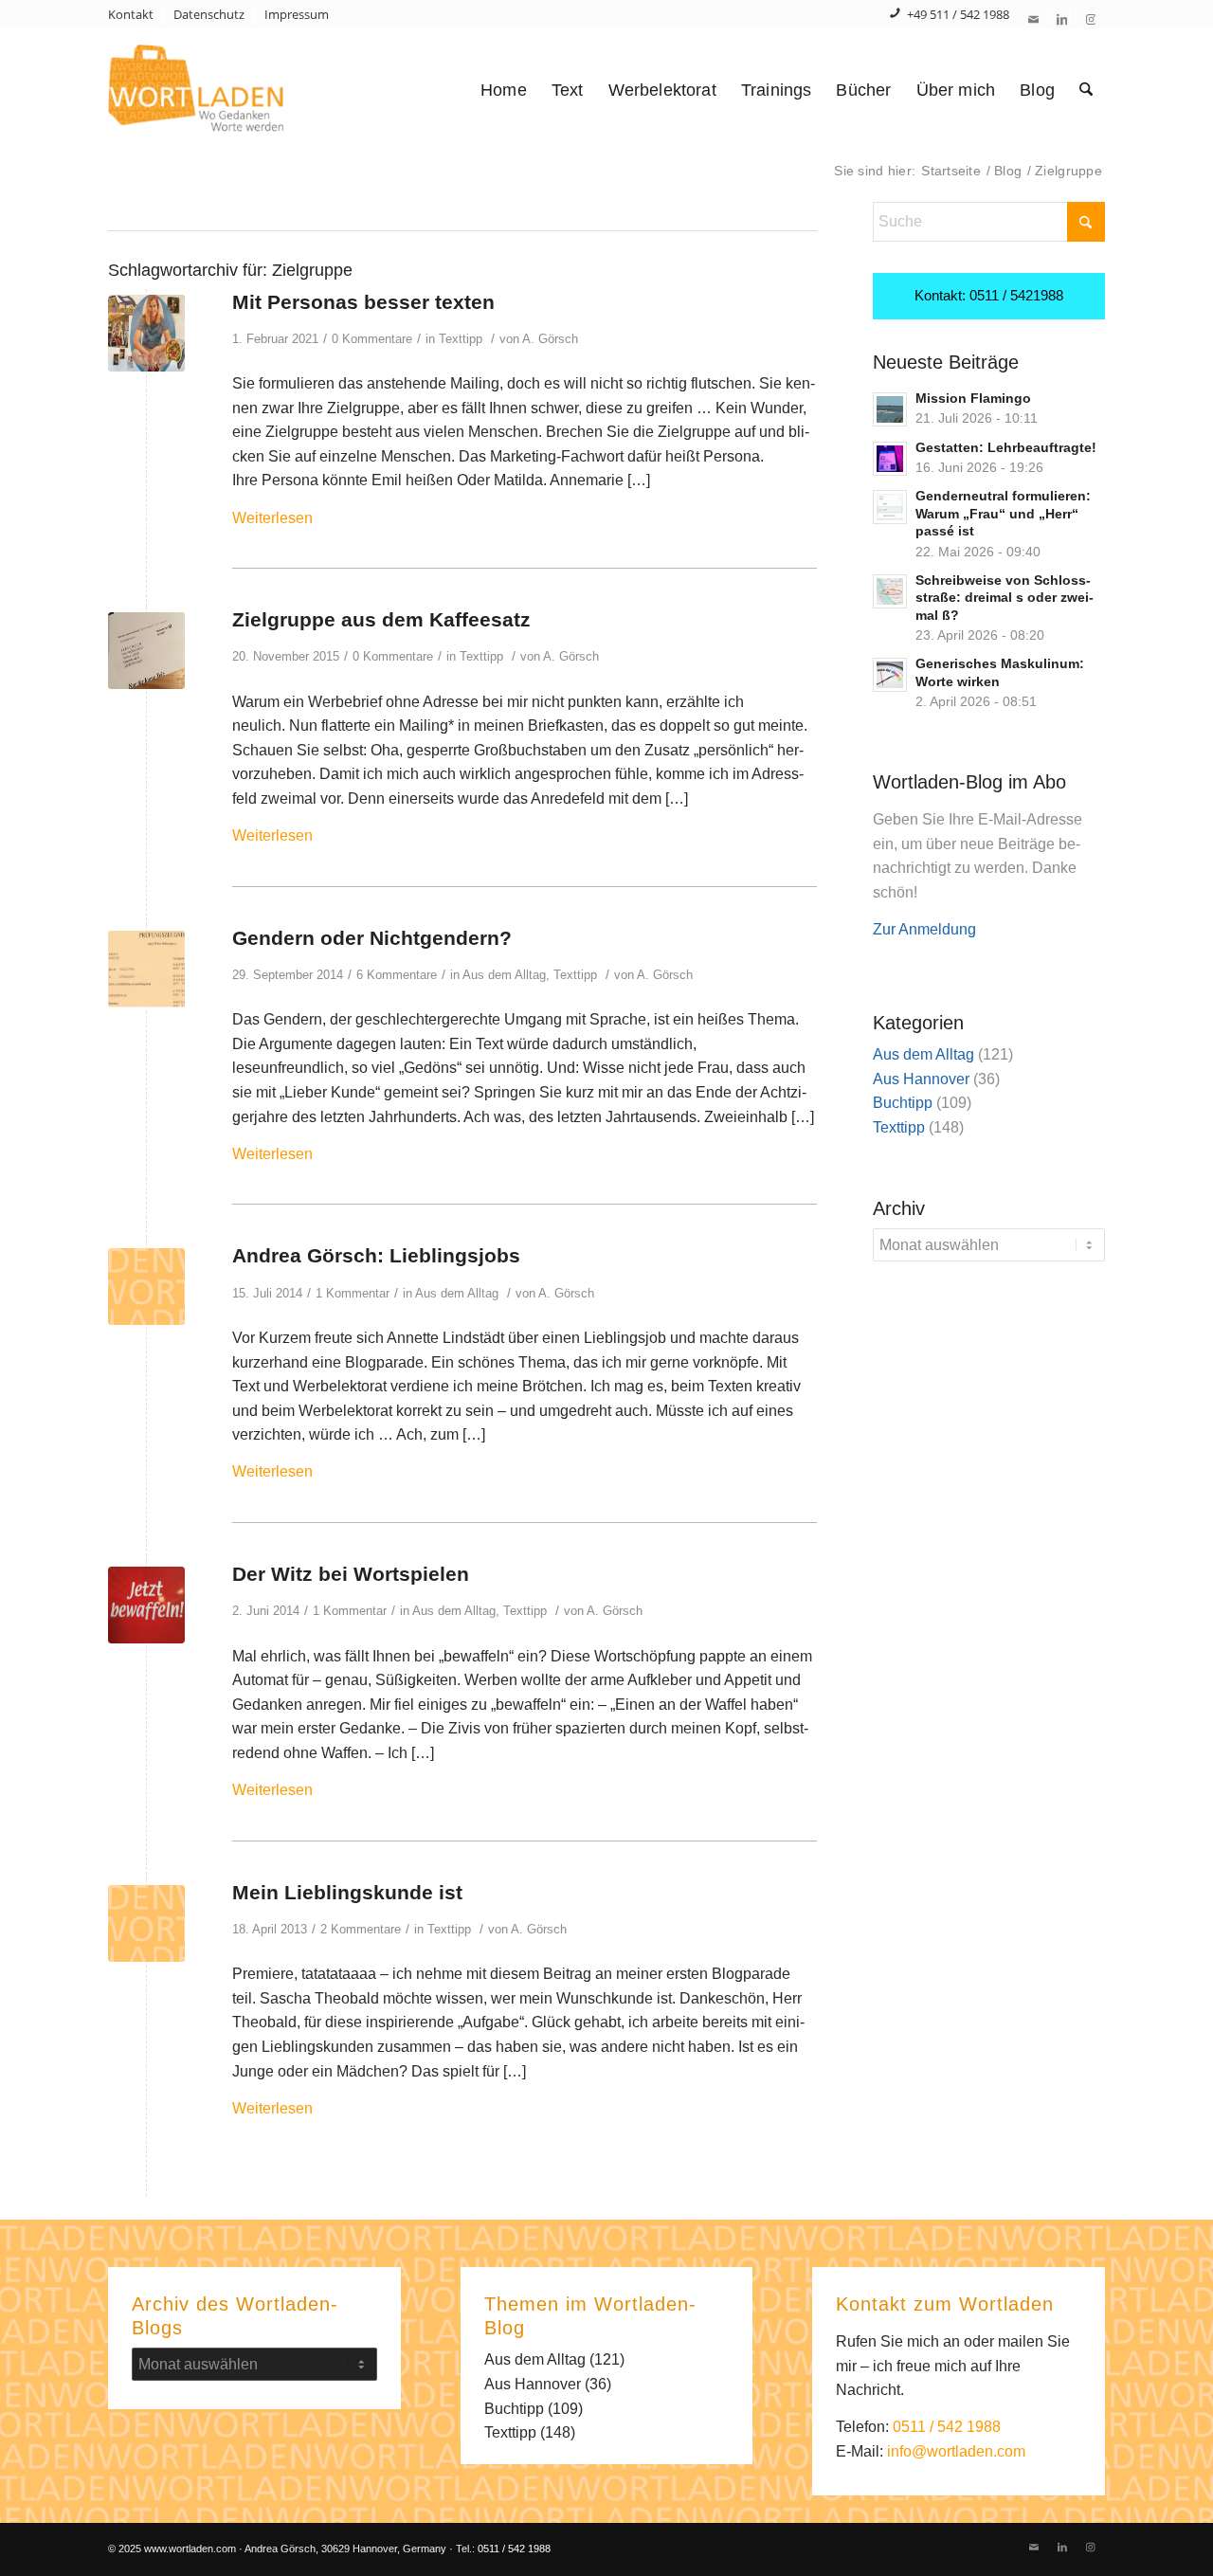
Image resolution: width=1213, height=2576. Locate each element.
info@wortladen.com (956, 2451)
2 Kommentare (361, 1929)
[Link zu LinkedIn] (1062, 19)
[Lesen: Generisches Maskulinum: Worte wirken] (890, 675)
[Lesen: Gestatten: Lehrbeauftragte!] (890, 459)
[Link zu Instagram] (1091, 19)
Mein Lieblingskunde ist (347, 1892)
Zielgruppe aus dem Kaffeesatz (381, 619)
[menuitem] (136, 14)
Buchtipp (903, 1103)
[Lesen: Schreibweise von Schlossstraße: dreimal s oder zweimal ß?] (890, 591)
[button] (42, 2534)
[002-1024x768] (146, 1605)
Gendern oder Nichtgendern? (372, 938)
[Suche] (1086, 90)
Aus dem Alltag (504, 975)
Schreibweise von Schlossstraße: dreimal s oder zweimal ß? (1005, 598)
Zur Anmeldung (924, 929)
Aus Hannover (921, 1079)
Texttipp (461, 339)
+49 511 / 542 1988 (958, 14)
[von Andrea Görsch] (146, 969)
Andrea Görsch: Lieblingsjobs (376, 1255)
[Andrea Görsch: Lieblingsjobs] (146, 1287)
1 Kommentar (353, 1293)
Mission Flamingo (973, 399)
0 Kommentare (372, 339)
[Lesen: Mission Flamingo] (890, 409)
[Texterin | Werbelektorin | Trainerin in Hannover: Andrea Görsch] (230, 90)
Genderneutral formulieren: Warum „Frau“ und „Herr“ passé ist (1003, 514)
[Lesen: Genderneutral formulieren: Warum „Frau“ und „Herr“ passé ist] (890, 507)
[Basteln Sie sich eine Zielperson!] (146, 333)
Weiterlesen (272, 518)
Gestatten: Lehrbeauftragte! (1006, 448)
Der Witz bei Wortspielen (351, 1574)
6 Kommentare (397, 975)
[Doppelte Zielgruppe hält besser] (146, 651)
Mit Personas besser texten (363, 302)
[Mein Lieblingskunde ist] (146, 1923)
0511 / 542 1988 (947, 2427)
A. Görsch (550, 339)
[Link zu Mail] (1033, 19)
